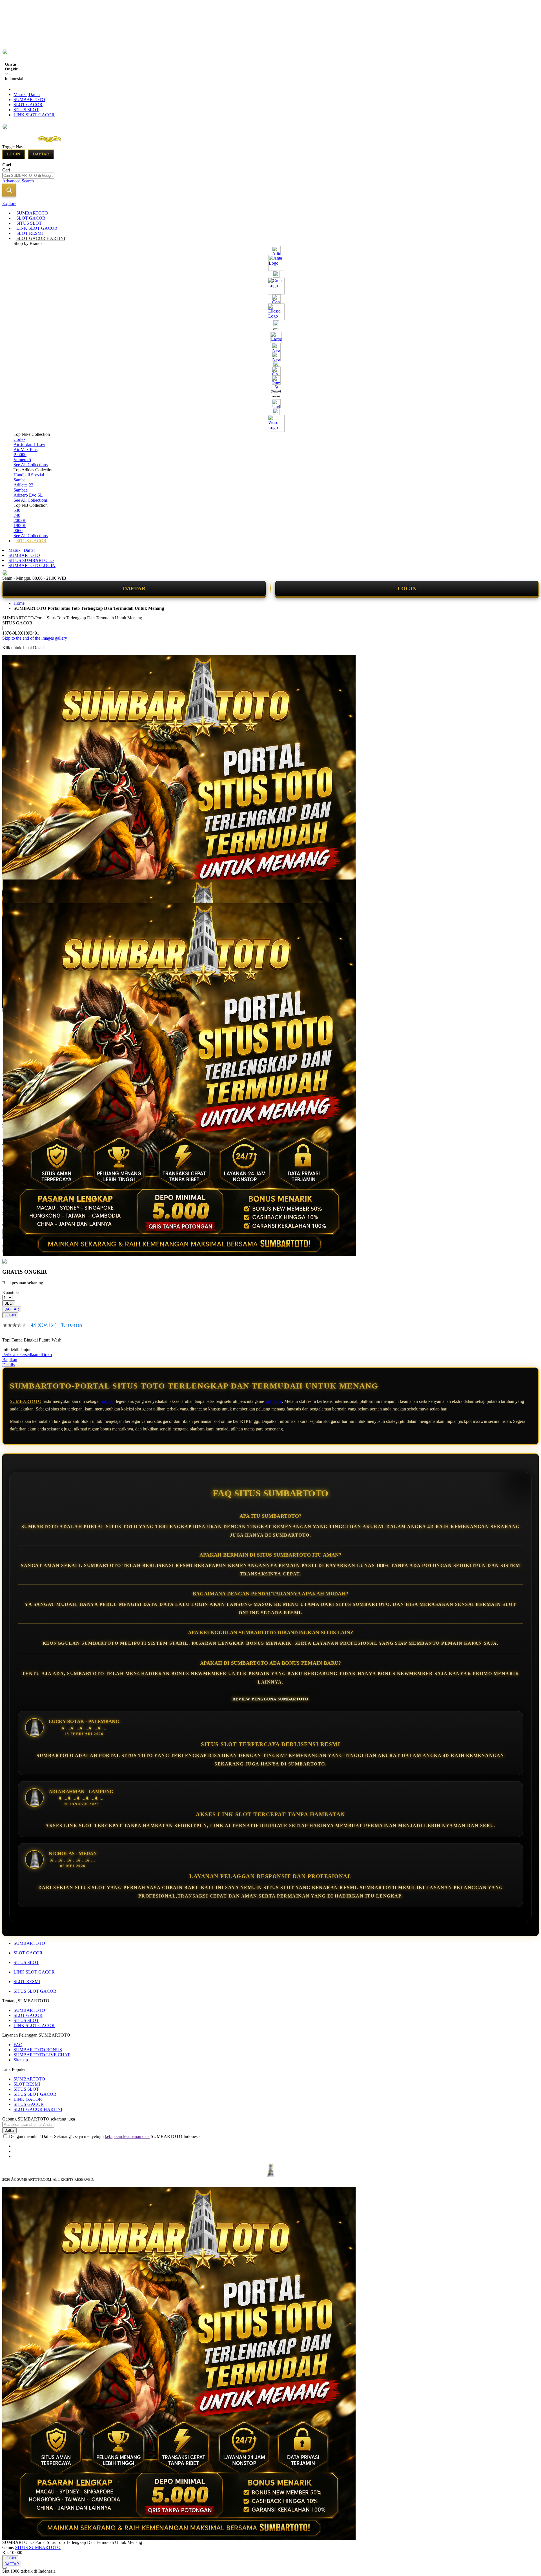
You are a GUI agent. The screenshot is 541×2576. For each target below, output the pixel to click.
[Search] (9, 190)
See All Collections (31, 465)
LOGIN (407, 588)
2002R (20, 520)
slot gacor (274, 1401)
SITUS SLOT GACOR (35, 1991)
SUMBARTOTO (29, 100)
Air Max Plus (26, 449)
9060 (18, 531)
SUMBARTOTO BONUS (38, 2050)
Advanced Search (18, 181)
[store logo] (48, 147)
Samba (20, 480)
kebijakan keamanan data (127, 2136)
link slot (108, 1401)
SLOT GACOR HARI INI (38, 2109)
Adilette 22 (23, 485)
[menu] (270, 377)
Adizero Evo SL (28, 495)
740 (17, 515)
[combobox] (28, 176)
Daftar (41, 154)
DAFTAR (134, 588)
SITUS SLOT (26, 110)
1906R (20, 525)
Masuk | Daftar (27, 94)
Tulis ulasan (72, 1325)
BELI (9, 1303)
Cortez (19, 439)
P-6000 (20, 455)
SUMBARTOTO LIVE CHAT (42, 2055)
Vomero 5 (22, 460)
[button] (14, 891)
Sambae (21, 490)
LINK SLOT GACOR (34, 115)
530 (17, 510)
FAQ (18, 2045)
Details (8, 1365)
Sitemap (21, 2060)
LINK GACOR (28, 2099)
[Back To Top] (5, 2568)
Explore (9, 203)
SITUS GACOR (29, 2104)
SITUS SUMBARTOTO (31, 560)
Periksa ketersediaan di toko (27, 1355)
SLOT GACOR (28, 105)
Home (19, 603)
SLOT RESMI (27, 1982)
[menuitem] (32, 213)
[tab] (270, 204)
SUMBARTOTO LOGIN (32, 565)
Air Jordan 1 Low (29, 444)
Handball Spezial (29, 475)
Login (14, 154)
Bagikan (10, 1360)
